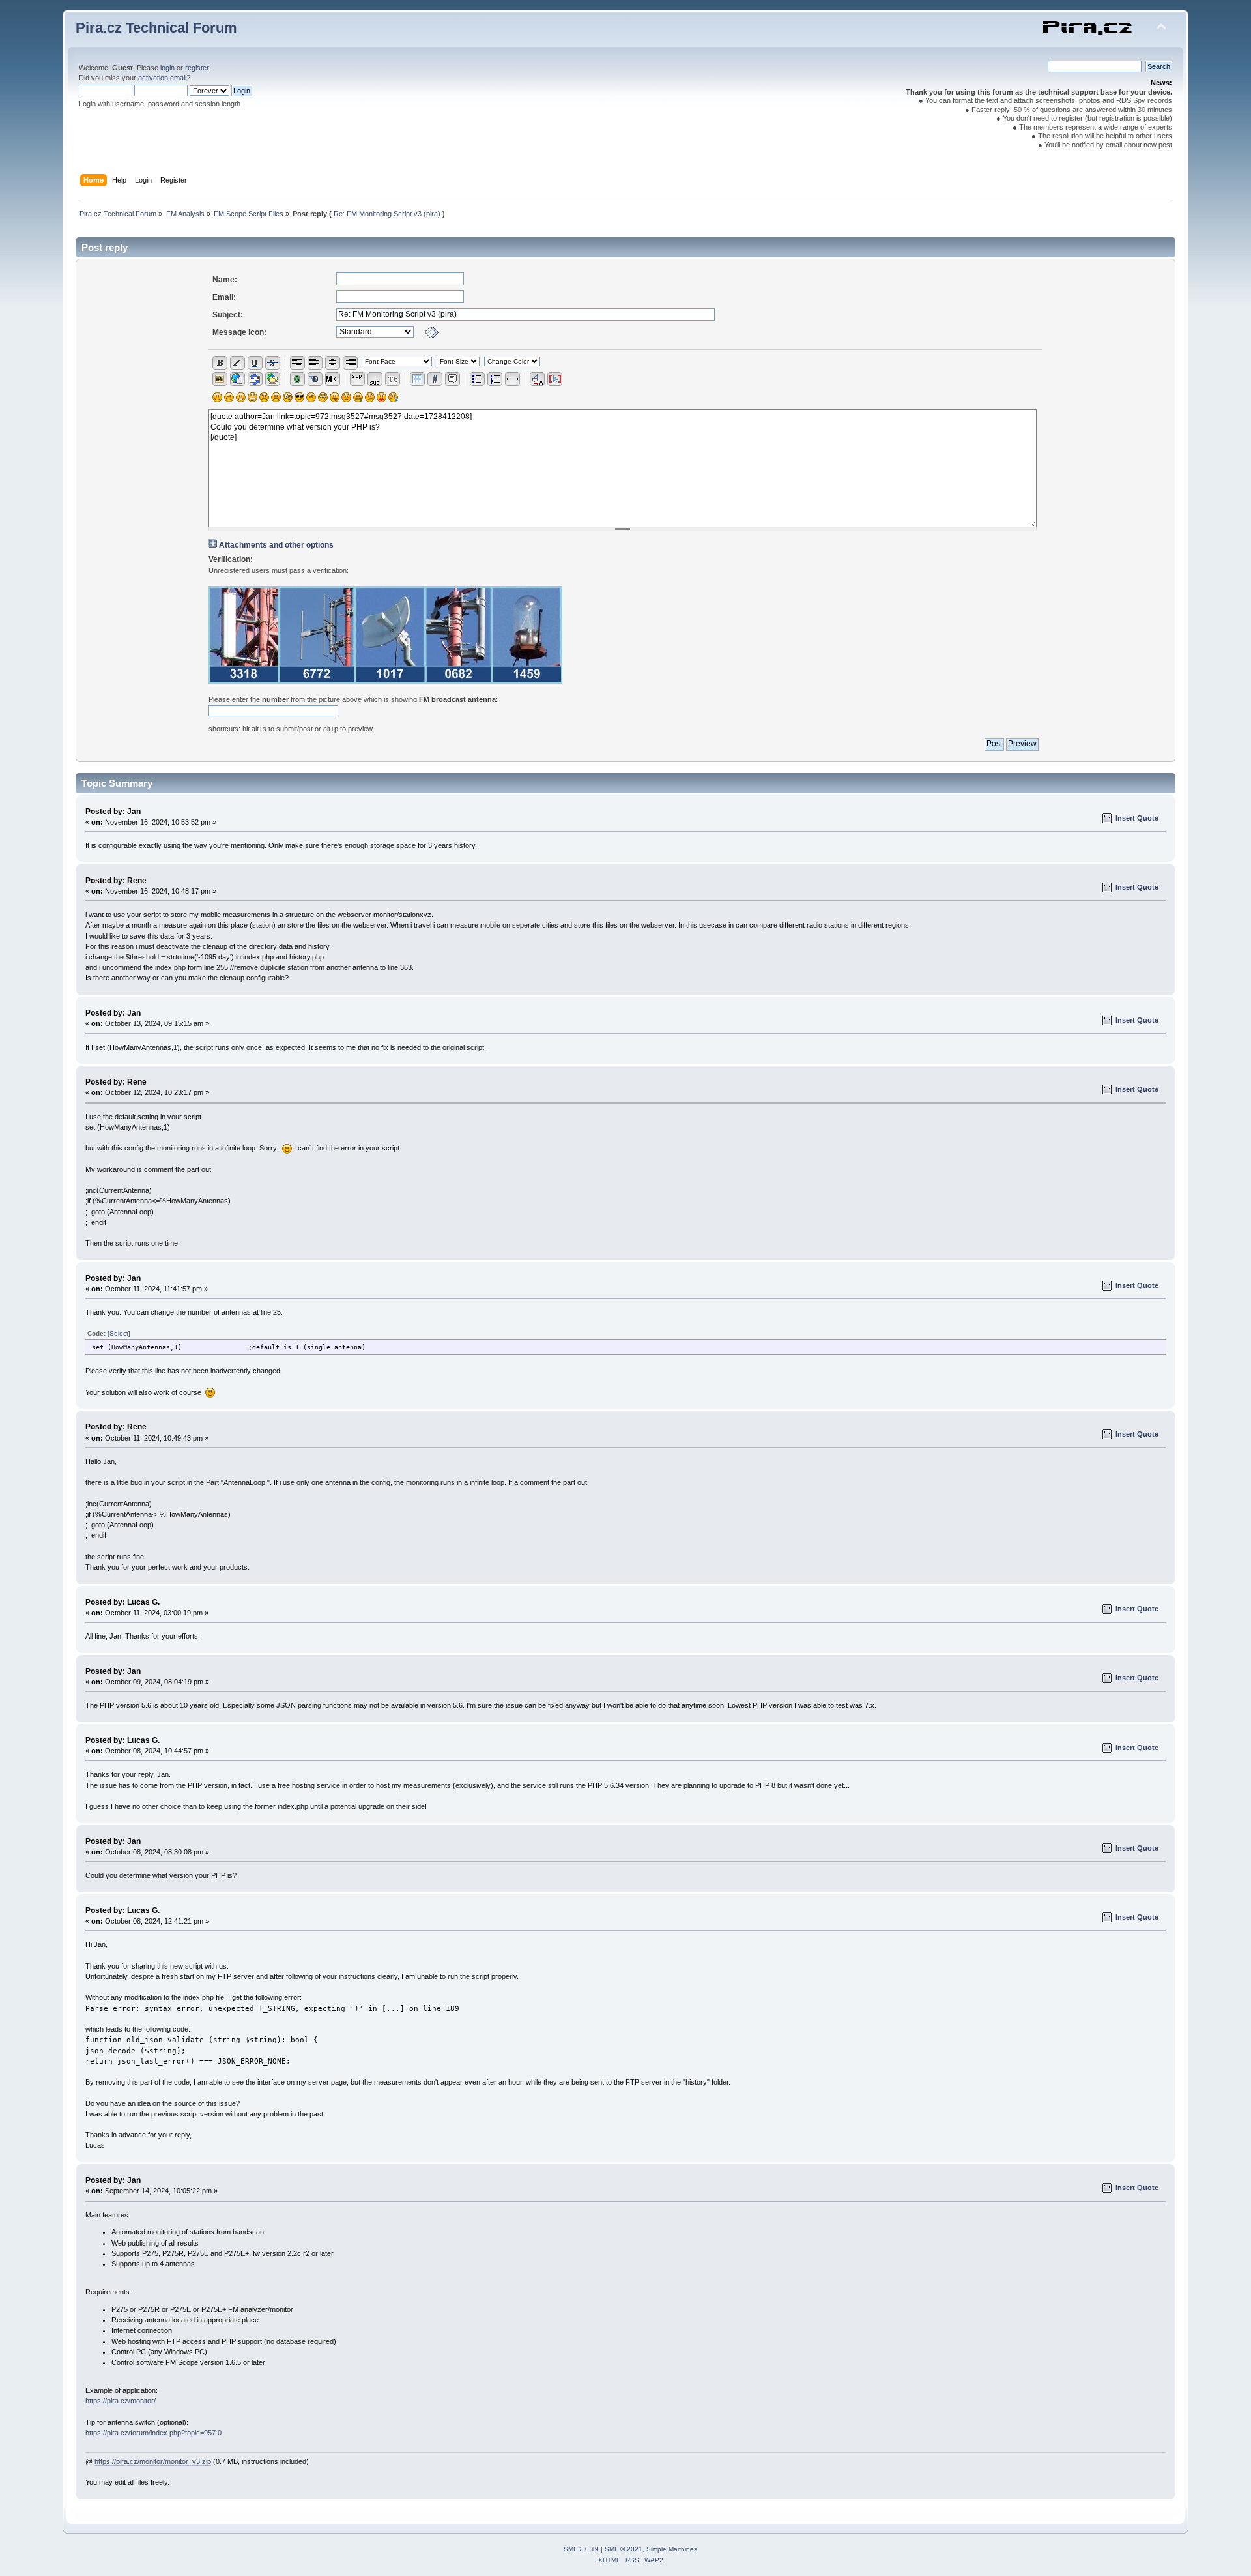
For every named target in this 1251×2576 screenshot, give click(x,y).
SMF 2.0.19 (581, 2549)
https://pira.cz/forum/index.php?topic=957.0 (153, 2433)
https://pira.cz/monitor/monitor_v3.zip (153, 2461)
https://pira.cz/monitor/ (121, 2401)
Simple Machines (672, 2549)
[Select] (119, 1333)
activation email (162, 78)
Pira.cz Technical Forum (156, 28)
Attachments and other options (276, 545)
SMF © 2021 (624, 2549)
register (197, 68)
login (167, 68)
